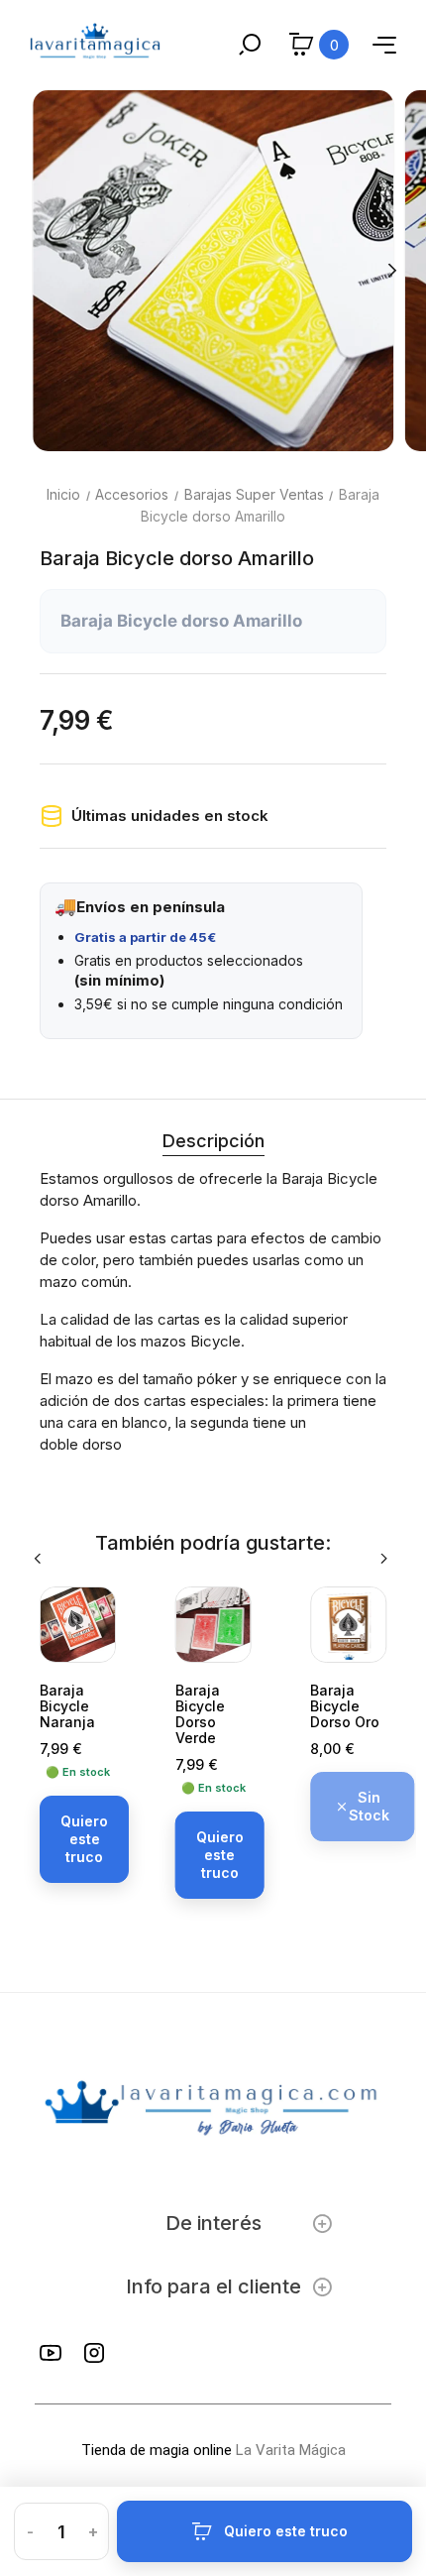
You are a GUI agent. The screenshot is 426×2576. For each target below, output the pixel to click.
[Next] (391, 271)
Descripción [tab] (213, 1141)
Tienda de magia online (157, 2450)
